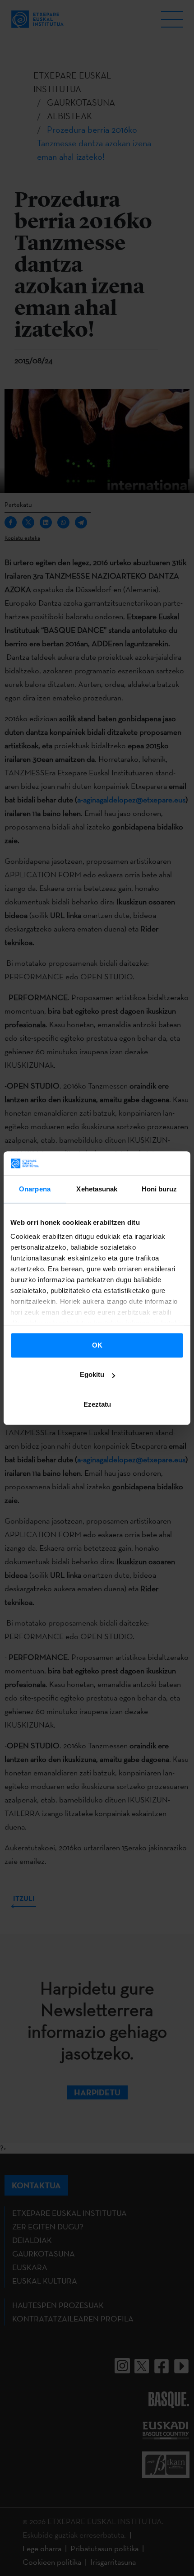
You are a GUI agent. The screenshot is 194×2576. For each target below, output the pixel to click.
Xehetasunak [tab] (97, 1189)
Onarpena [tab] (35, 1189)
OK (97, 1345)
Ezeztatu (97, 1404)
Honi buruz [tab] (159, 1189)
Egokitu (92, 1374)
